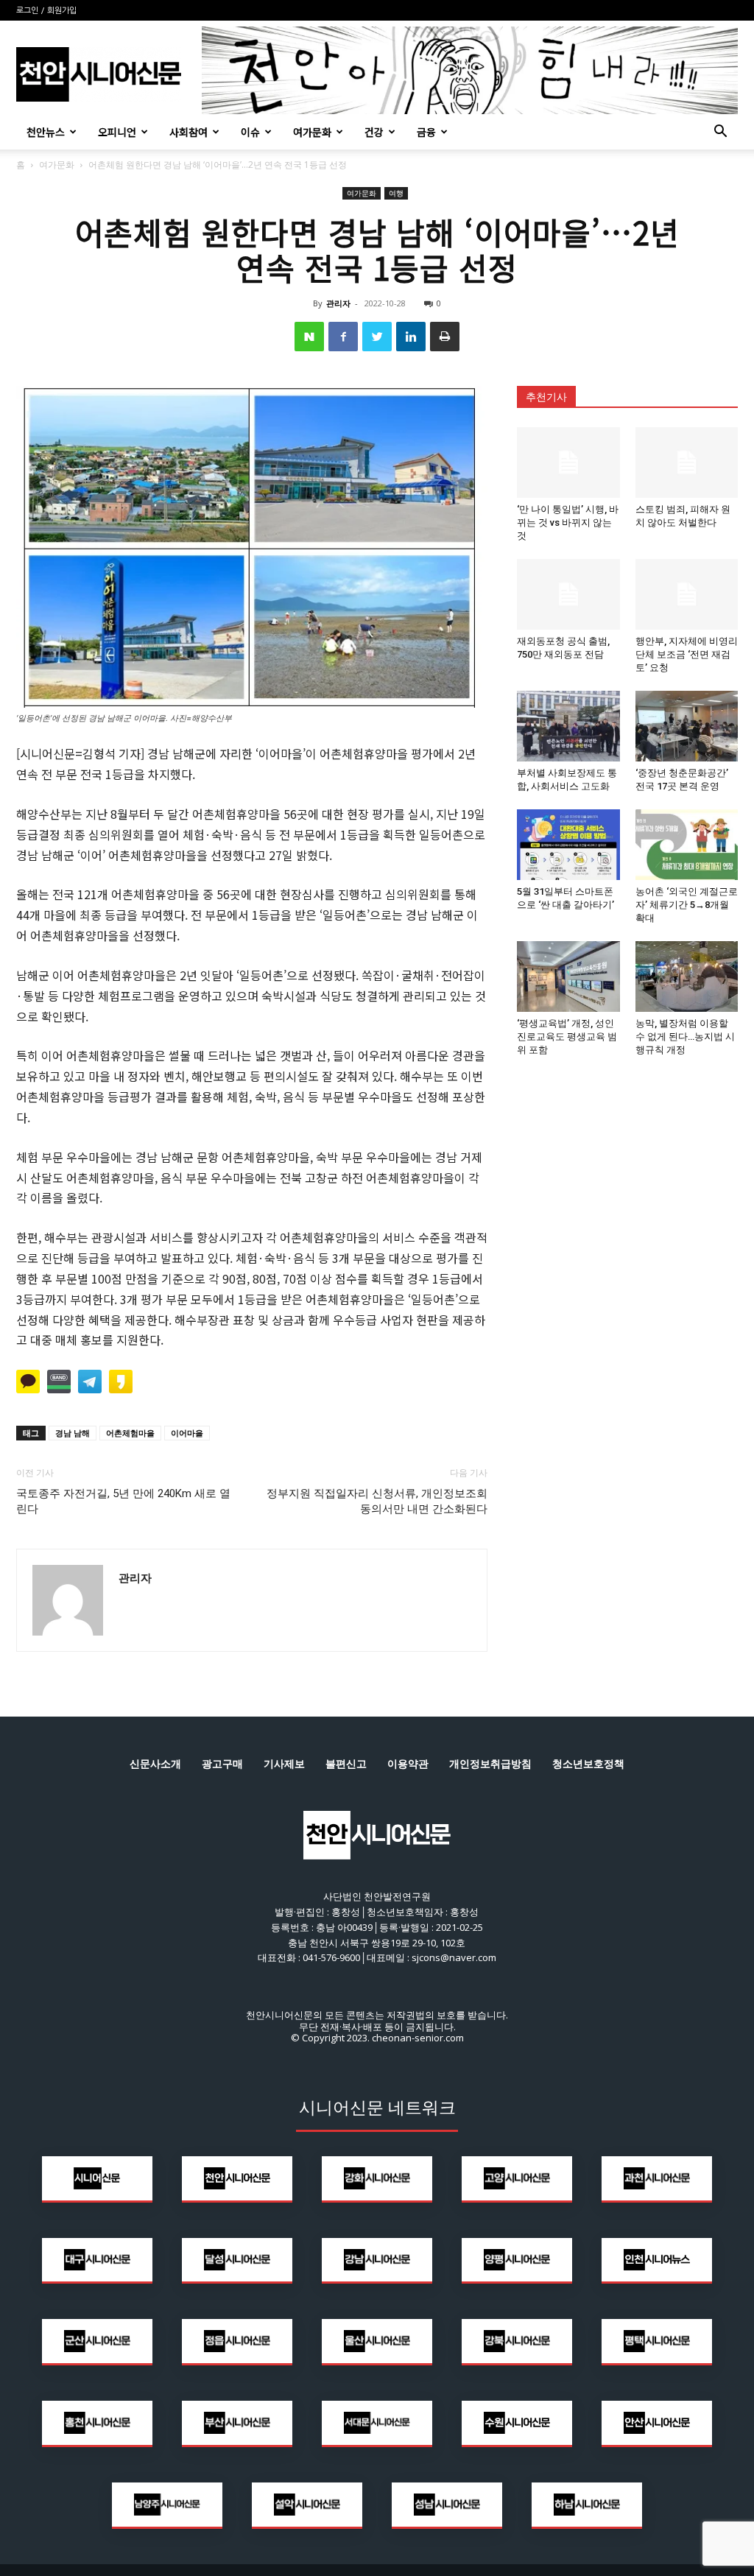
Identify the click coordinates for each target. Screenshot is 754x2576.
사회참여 (188, 132)
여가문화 (312, 132)
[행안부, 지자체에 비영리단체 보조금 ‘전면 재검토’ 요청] (687, 594)
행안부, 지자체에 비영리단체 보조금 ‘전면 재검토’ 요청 (687, 654)
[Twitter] (377, 337)
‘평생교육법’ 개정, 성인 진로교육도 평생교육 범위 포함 (567, 1037)
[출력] (445, 337)
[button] (720, 133)
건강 (374, 132)
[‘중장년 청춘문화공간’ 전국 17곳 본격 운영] (687, 726)
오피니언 (117, 132)
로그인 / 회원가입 (46, 11)
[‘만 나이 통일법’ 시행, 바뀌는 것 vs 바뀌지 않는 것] (568, 462)
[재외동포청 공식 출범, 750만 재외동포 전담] (568, 594)
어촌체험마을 (130, 1433)
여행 (396, 193)
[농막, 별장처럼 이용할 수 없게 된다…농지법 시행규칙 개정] (687, 976)
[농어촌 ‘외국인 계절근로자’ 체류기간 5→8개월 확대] (687, 845)
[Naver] (309, 337)
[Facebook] (343, 337)
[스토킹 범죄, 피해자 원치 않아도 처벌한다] (687, 462)
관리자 (338, 303)
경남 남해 (73, 1433)
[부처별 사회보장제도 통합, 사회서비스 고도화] (568, 726)
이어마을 (187, 1433)
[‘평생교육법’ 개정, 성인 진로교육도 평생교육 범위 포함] (568, 976)
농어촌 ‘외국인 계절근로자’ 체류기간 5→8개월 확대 (687, 905)
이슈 (250, 132)
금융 (426, 132)
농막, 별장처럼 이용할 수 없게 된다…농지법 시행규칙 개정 (685, 1037)
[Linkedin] (411, 337)
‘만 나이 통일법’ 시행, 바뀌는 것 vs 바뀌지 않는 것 (568, 522)
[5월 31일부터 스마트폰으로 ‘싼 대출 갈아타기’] (568, 845)
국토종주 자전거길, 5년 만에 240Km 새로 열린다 (123, 1501)
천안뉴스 (46, 132)
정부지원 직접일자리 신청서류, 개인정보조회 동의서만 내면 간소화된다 (377, 1501)
